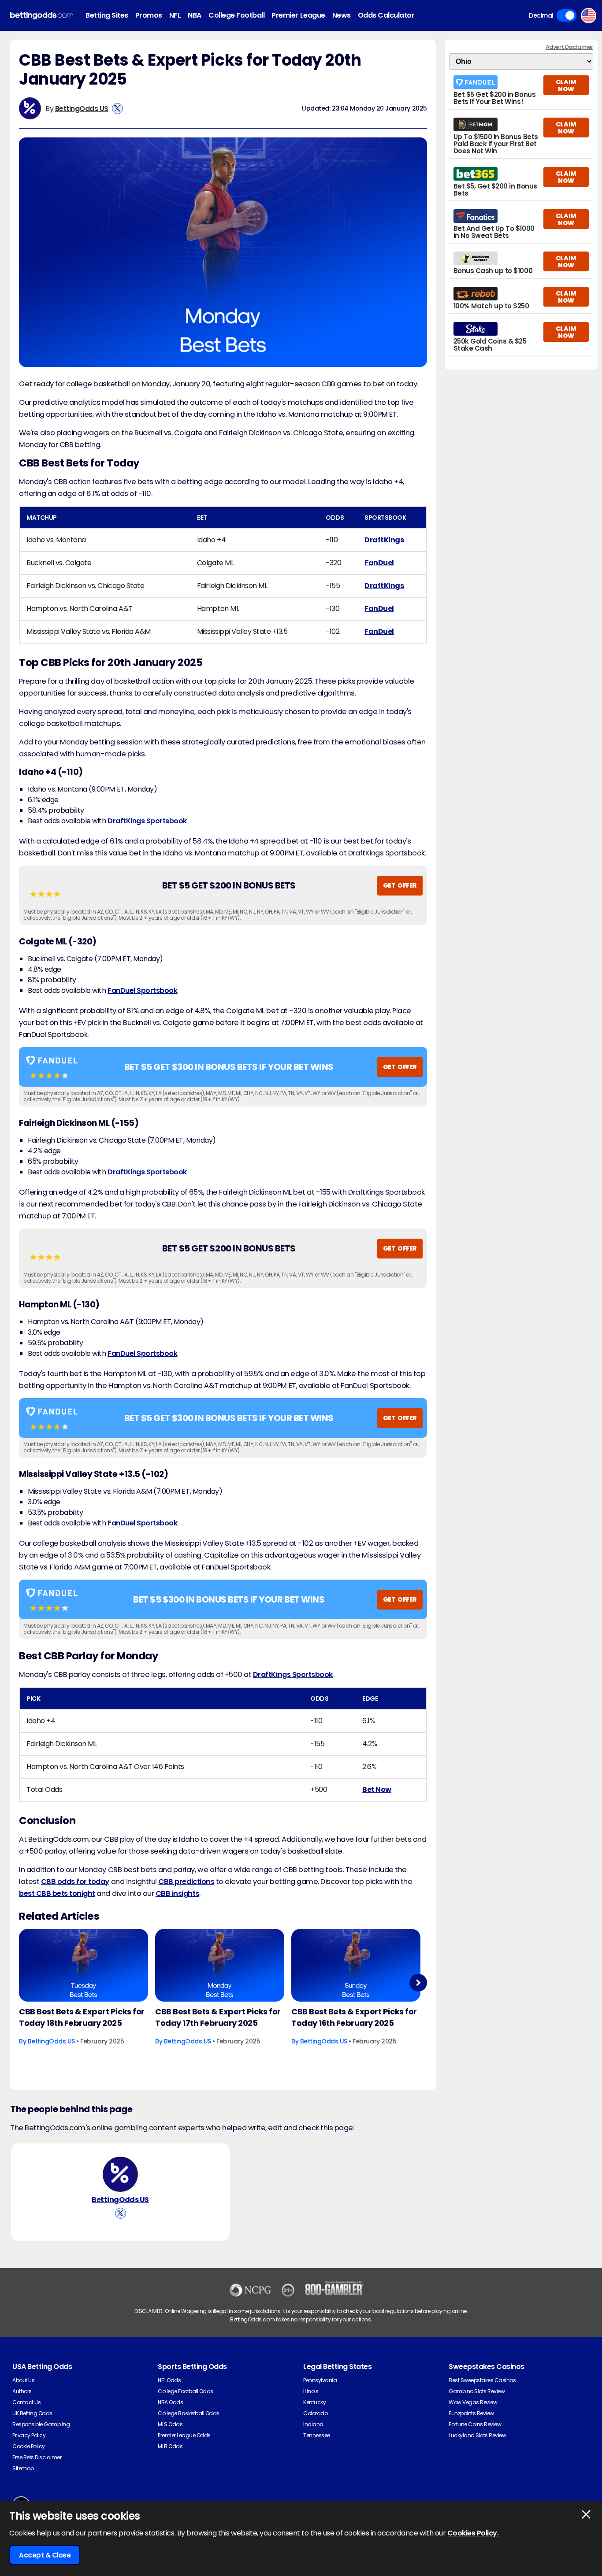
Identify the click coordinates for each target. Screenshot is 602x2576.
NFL (175, 15)
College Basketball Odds (189, 2413)
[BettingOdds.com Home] (42, 16)
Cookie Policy (29, 2446)
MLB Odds (170, 2446)
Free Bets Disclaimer (37, 2457)
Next (418, 1982)
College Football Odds (186, 2391)
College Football (236, 15)
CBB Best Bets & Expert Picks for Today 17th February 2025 (218, 2017)
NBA (195, 15)
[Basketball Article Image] (84, 1965)
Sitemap (23, 2468)
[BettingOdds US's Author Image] (120, 2174)
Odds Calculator (386, 15)
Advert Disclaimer (569, 47)
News (342, 15)
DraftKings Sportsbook (147, 821)
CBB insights (177, 1893)
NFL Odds (169, 2380)
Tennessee (317, 2435)
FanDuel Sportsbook (142, 990)
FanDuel (379, 563)
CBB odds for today (75, 1882)
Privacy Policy (29, 2435)
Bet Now (377, 1790)
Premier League (298, 15)
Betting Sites (107, 15)
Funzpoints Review (471, 2413)
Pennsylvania (320, 2380)
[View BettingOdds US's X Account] (117, 109)
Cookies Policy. (473, 2533)
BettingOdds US (82, 109)
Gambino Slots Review (477, 2391)
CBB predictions (186, 1882)
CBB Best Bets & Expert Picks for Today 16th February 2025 (354, 2017)
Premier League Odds (184, 2435)
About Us (23, 2380)
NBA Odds (170, 2402)
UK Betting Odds (32, 2413)
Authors (22, 2391)
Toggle (567, 15)
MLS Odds (170, 2424)
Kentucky (314, 2402)
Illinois (311, 2391)
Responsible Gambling (41, 2424)
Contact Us (26, 2402)
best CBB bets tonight (57, 1893)
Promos (149, 15)
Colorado (315, 2413)
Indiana (313, 2424)
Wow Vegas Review (473, 2402)
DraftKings (384, 540)
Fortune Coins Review (475, 2424)
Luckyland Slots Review (477, 2435)
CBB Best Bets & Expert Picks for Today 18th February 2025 (82, 2017)
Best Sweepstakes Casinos (482, 2380)
